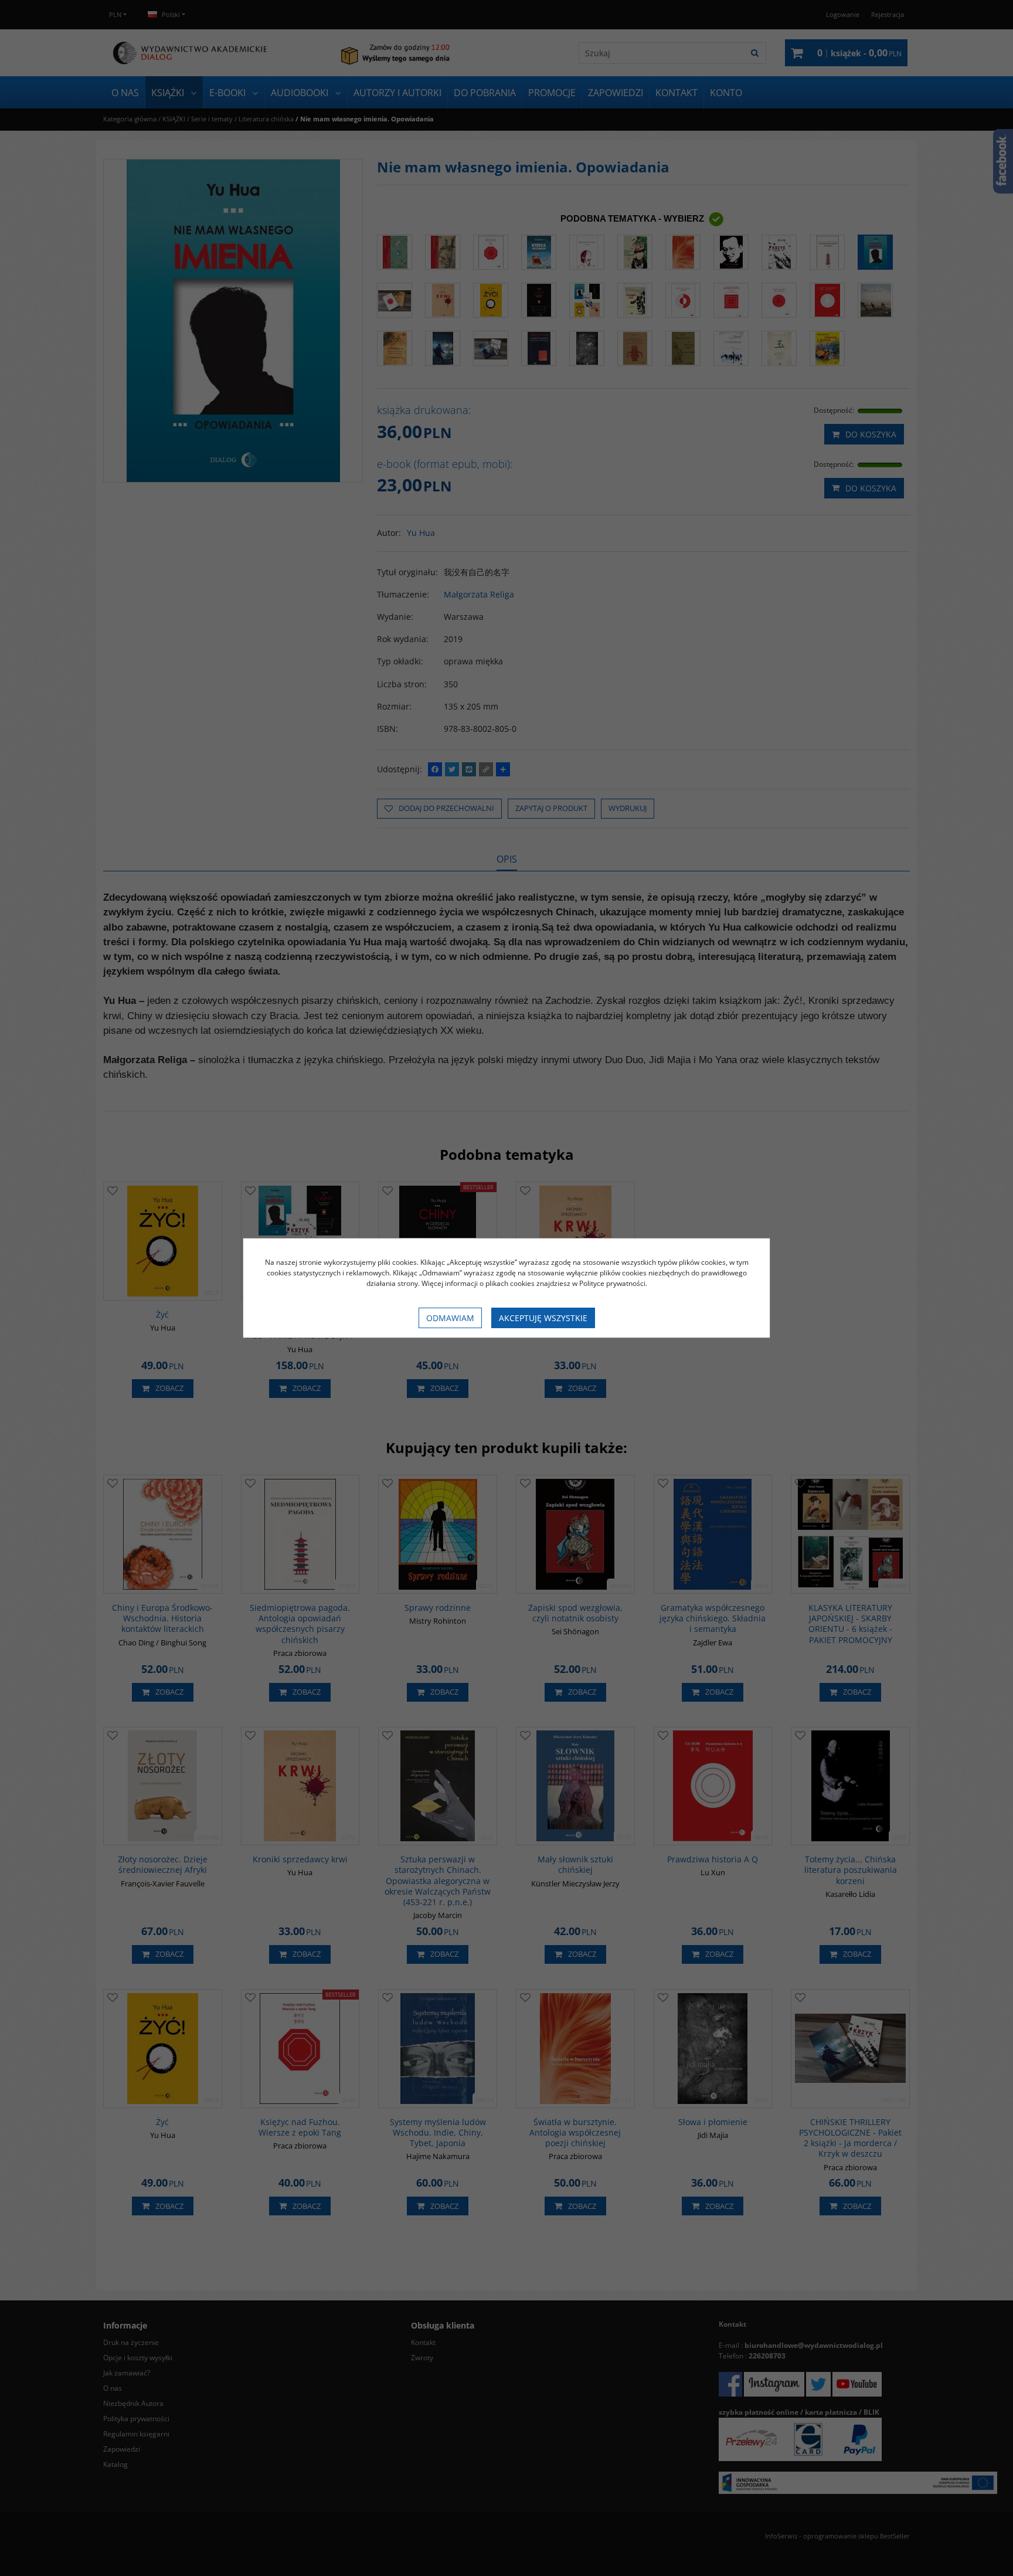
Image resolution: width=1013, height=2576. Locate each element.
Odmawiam (450, 1318)
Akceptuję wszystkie (543, 1318)
